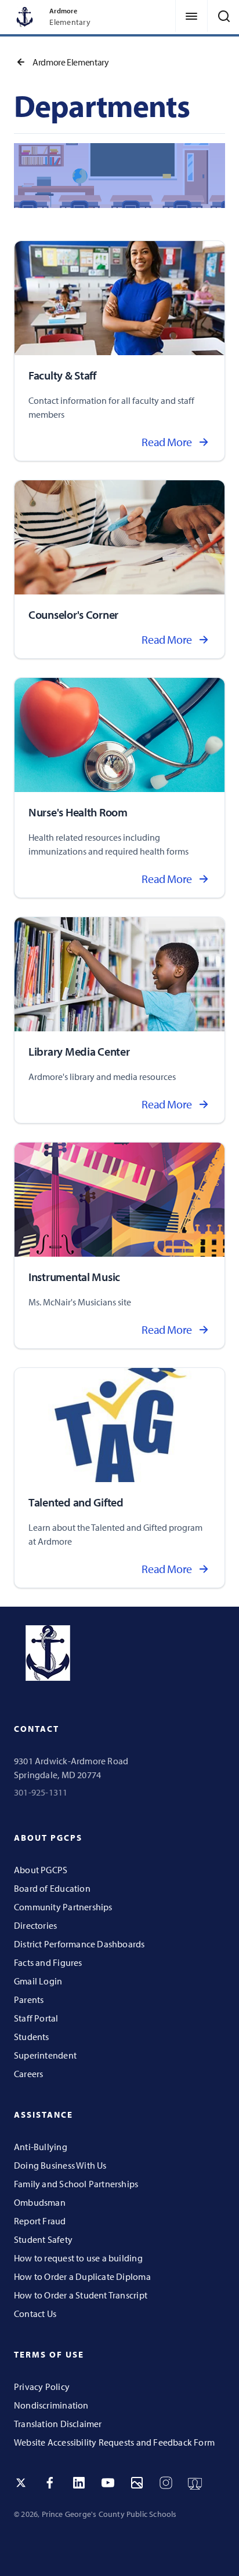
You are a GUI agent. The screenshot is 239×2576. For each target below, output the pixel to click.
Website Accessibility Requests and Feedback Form (114, 2442)
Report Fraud (40, 2221)
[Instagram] (166, 2483)
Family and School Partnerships (76, 2184)
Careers (28, 2074)
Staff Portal (36, 2018)
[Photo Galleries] (137, 2483)
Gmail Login (38, 1981)
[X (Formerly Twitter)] (21, 2483)
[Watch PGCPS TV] (195, 2483)
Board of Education (52, 1888)
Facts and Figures (48, 1962)
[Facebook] (50, 2483)
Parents (29, 1999)
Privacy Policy (42, 2387)
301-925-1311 (41, 1792)
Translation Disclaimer (58, 2424)
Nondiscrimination (51, 2405)
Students (32, 2037)
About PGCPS (41, 1870)
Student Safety (43, 2239)
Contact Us (35, 2314)
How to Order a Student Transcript (81, 2295)
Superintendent (45, 2055)
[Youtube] (108, 2483)
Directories (35, 1925)
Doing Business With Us (60, 2165)
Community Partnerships (63, 1907)
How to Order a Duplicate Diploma (82, 2276)
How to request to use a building (78, 2258)
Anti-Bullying (41, 2147)
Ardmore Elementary (71, 62)
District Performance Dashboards (79, 1944)
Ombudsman (40, 2202)
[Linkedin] (79, 2483)
